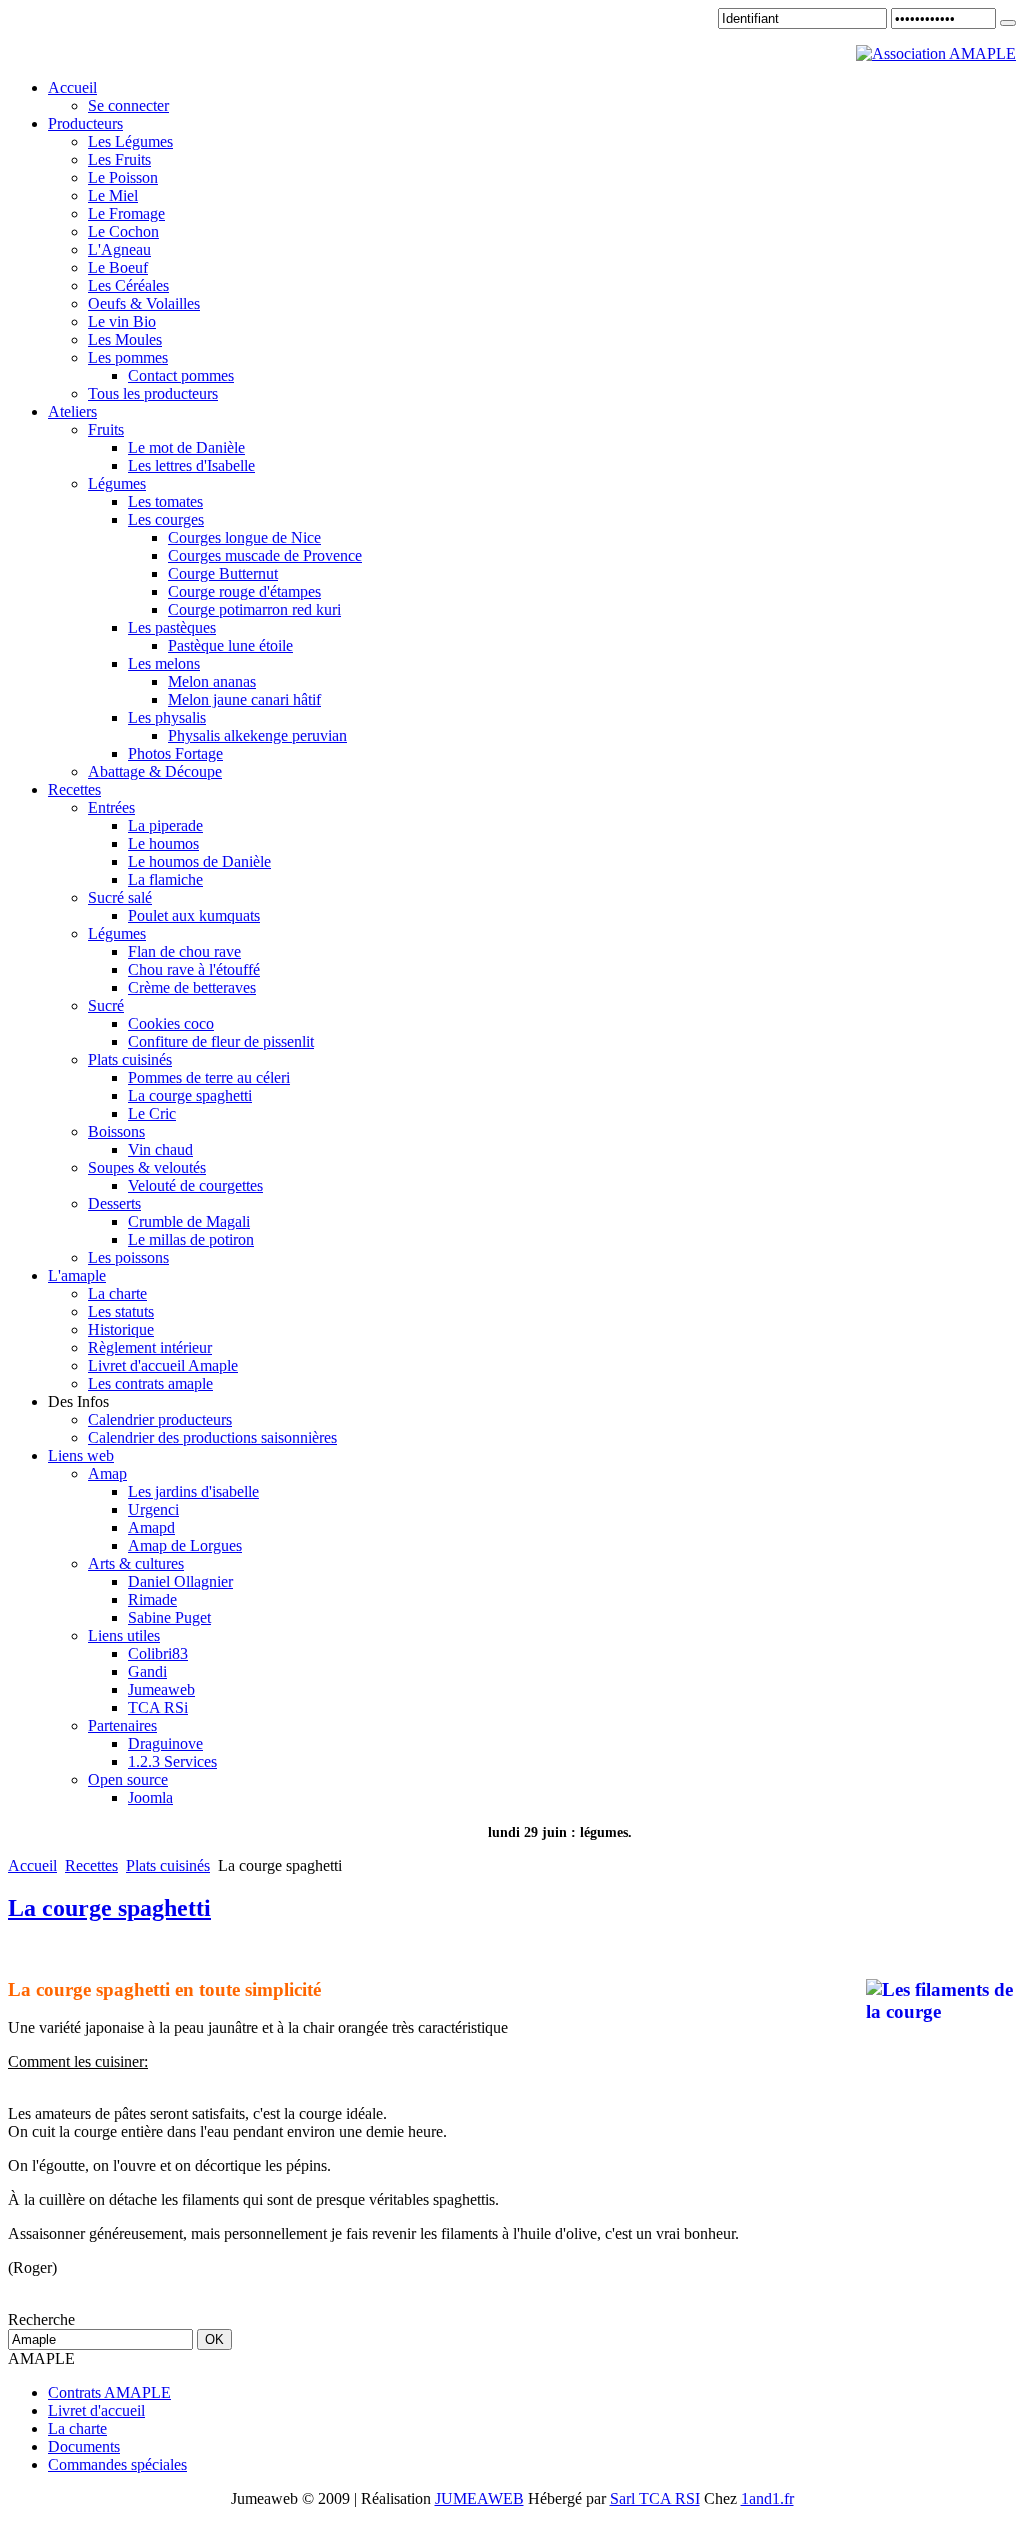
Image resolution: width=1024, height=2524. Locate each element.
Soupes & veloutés (147, 1167)
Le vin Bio (122, 321)
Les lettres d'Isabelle (191, 465)
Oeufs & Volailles (144, 303)
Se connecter (128, 105)
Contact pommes (181, 375)
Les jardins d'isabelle (193, 1491)
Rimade (152, 1599)
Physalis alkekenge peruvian (257, 735)
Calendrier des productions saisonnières (212, 1437)
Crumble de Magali (189, 1221)
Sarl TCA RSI (655, 2498)
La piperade (165, 825)
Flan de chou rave (184, 951)
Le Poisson (123, 177)
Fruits (106, 429)
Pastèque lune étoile (230, 645)
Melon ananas (212, 681)
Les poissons (128, 1257)
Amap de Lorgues (185, 1545)
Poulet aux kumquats (194, 915)
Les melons (164, 663)
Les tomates (165, 501)
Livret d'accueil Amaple (163, 1365)
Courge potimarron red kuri (254, 609)
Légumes (117, 483)
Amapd (151, 1527)
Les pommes (128, 357)
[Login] (1008, 23)
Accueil (32, 1865)
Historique (121, 1329)
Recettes (91, 1865)
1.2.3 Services (172, 1761)
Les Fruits (119, 159)
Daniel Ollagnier (180, 1581)
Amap (107, 1473)
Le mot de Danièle (186, 447)
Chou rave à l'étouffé (194, 969)
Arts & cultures (136, 1563)
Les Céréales (128, 285)
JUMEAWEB (479, 2498)
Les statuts (121, 1311)
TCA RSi (158, 1707)
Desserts (114, 1203)
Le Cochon (123, 231)
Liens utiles (124, 1635)
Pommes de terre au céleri (209, 1077)
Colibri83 (158, 1653)
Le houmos (163, 843)
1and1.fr (767, 2498)
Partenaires (122, 1725)
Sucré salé (120, 897)
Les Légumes (130, 141)
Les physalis (167, 717)
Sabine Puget (169, 1617)
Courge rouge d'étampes (244, 591)
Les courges (166, 519)
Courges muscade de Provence (265, 555)
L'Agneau (119, 249)
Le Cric (152, 1113)
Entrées (111, 807)
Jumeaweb (161, 1689)
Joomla (150, 1797)
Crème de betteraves (192, 987)
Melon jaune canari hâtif (244, 699)
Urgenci (153, 1509)
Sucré (106, 1005)
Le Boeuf (118, 267)
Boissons (116, 1131)
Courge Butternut (223, 573)
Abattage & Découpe (155, 771)
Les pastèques (172, 627)
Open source (128, 1779)
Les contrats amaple (150, 1383)
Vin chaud (160, 1149)
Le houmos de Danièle (199, 861)
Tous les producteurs (153, 393)
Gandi (147, 1671)
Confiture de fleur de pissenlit (221, 1041)
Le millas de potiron (191, 1239)
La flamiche (165, 879)
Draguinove (165, 1743)
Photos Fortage (175, 753)
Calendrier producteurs (160, 1419)
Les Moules (125, 339)
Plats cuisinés (130, 1059)
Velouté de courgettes (195, 1185)
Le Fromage (126, 213)
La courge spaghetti (190, 1095)
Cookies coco (171, 1023)
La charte (117, 1293)
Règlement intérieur (150, 1347)
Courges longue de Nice (244, 537)
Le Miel (113, 195)
